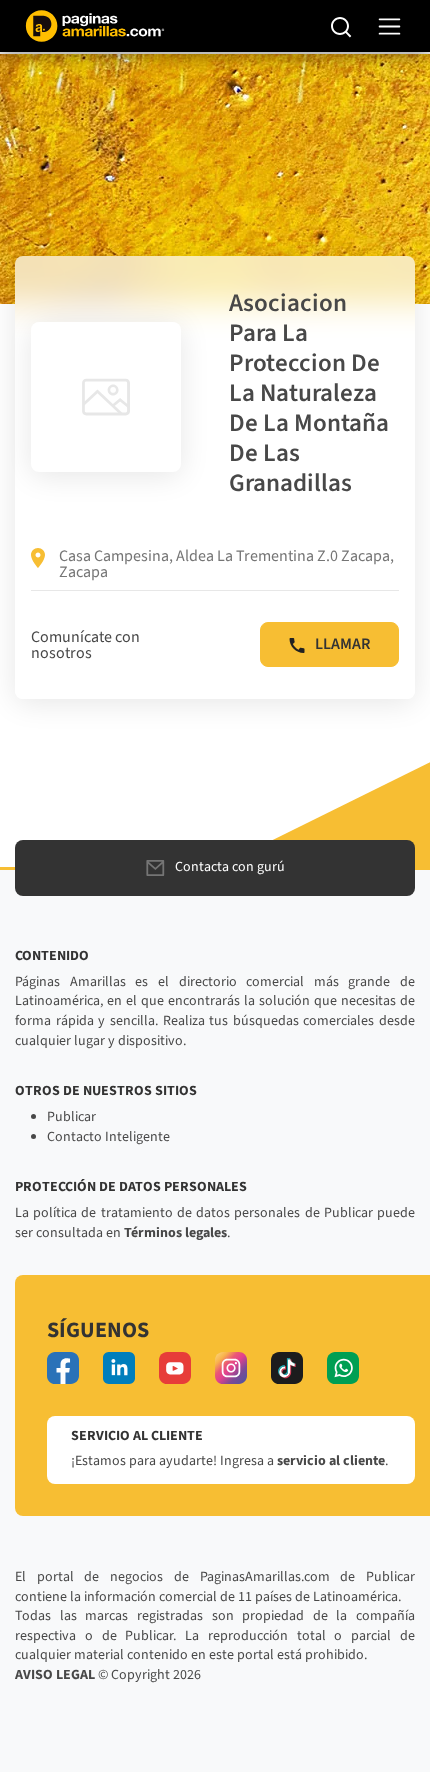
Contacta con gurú (230, 867)
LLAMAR (342, 644)
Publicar (71, 1117)
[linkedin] (119, 1368)
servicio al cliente (331, 1461)
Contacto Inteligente (108, 1137)
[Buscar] (341, 26)
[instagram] (231, 1368)
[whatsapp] (343, 1368)
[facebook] (63, 1368)
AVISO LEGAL (55, 1675)
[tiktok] (287, 1368)
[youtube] (175, 1368)
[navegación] (389, 26)
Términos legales (175, 1233)
